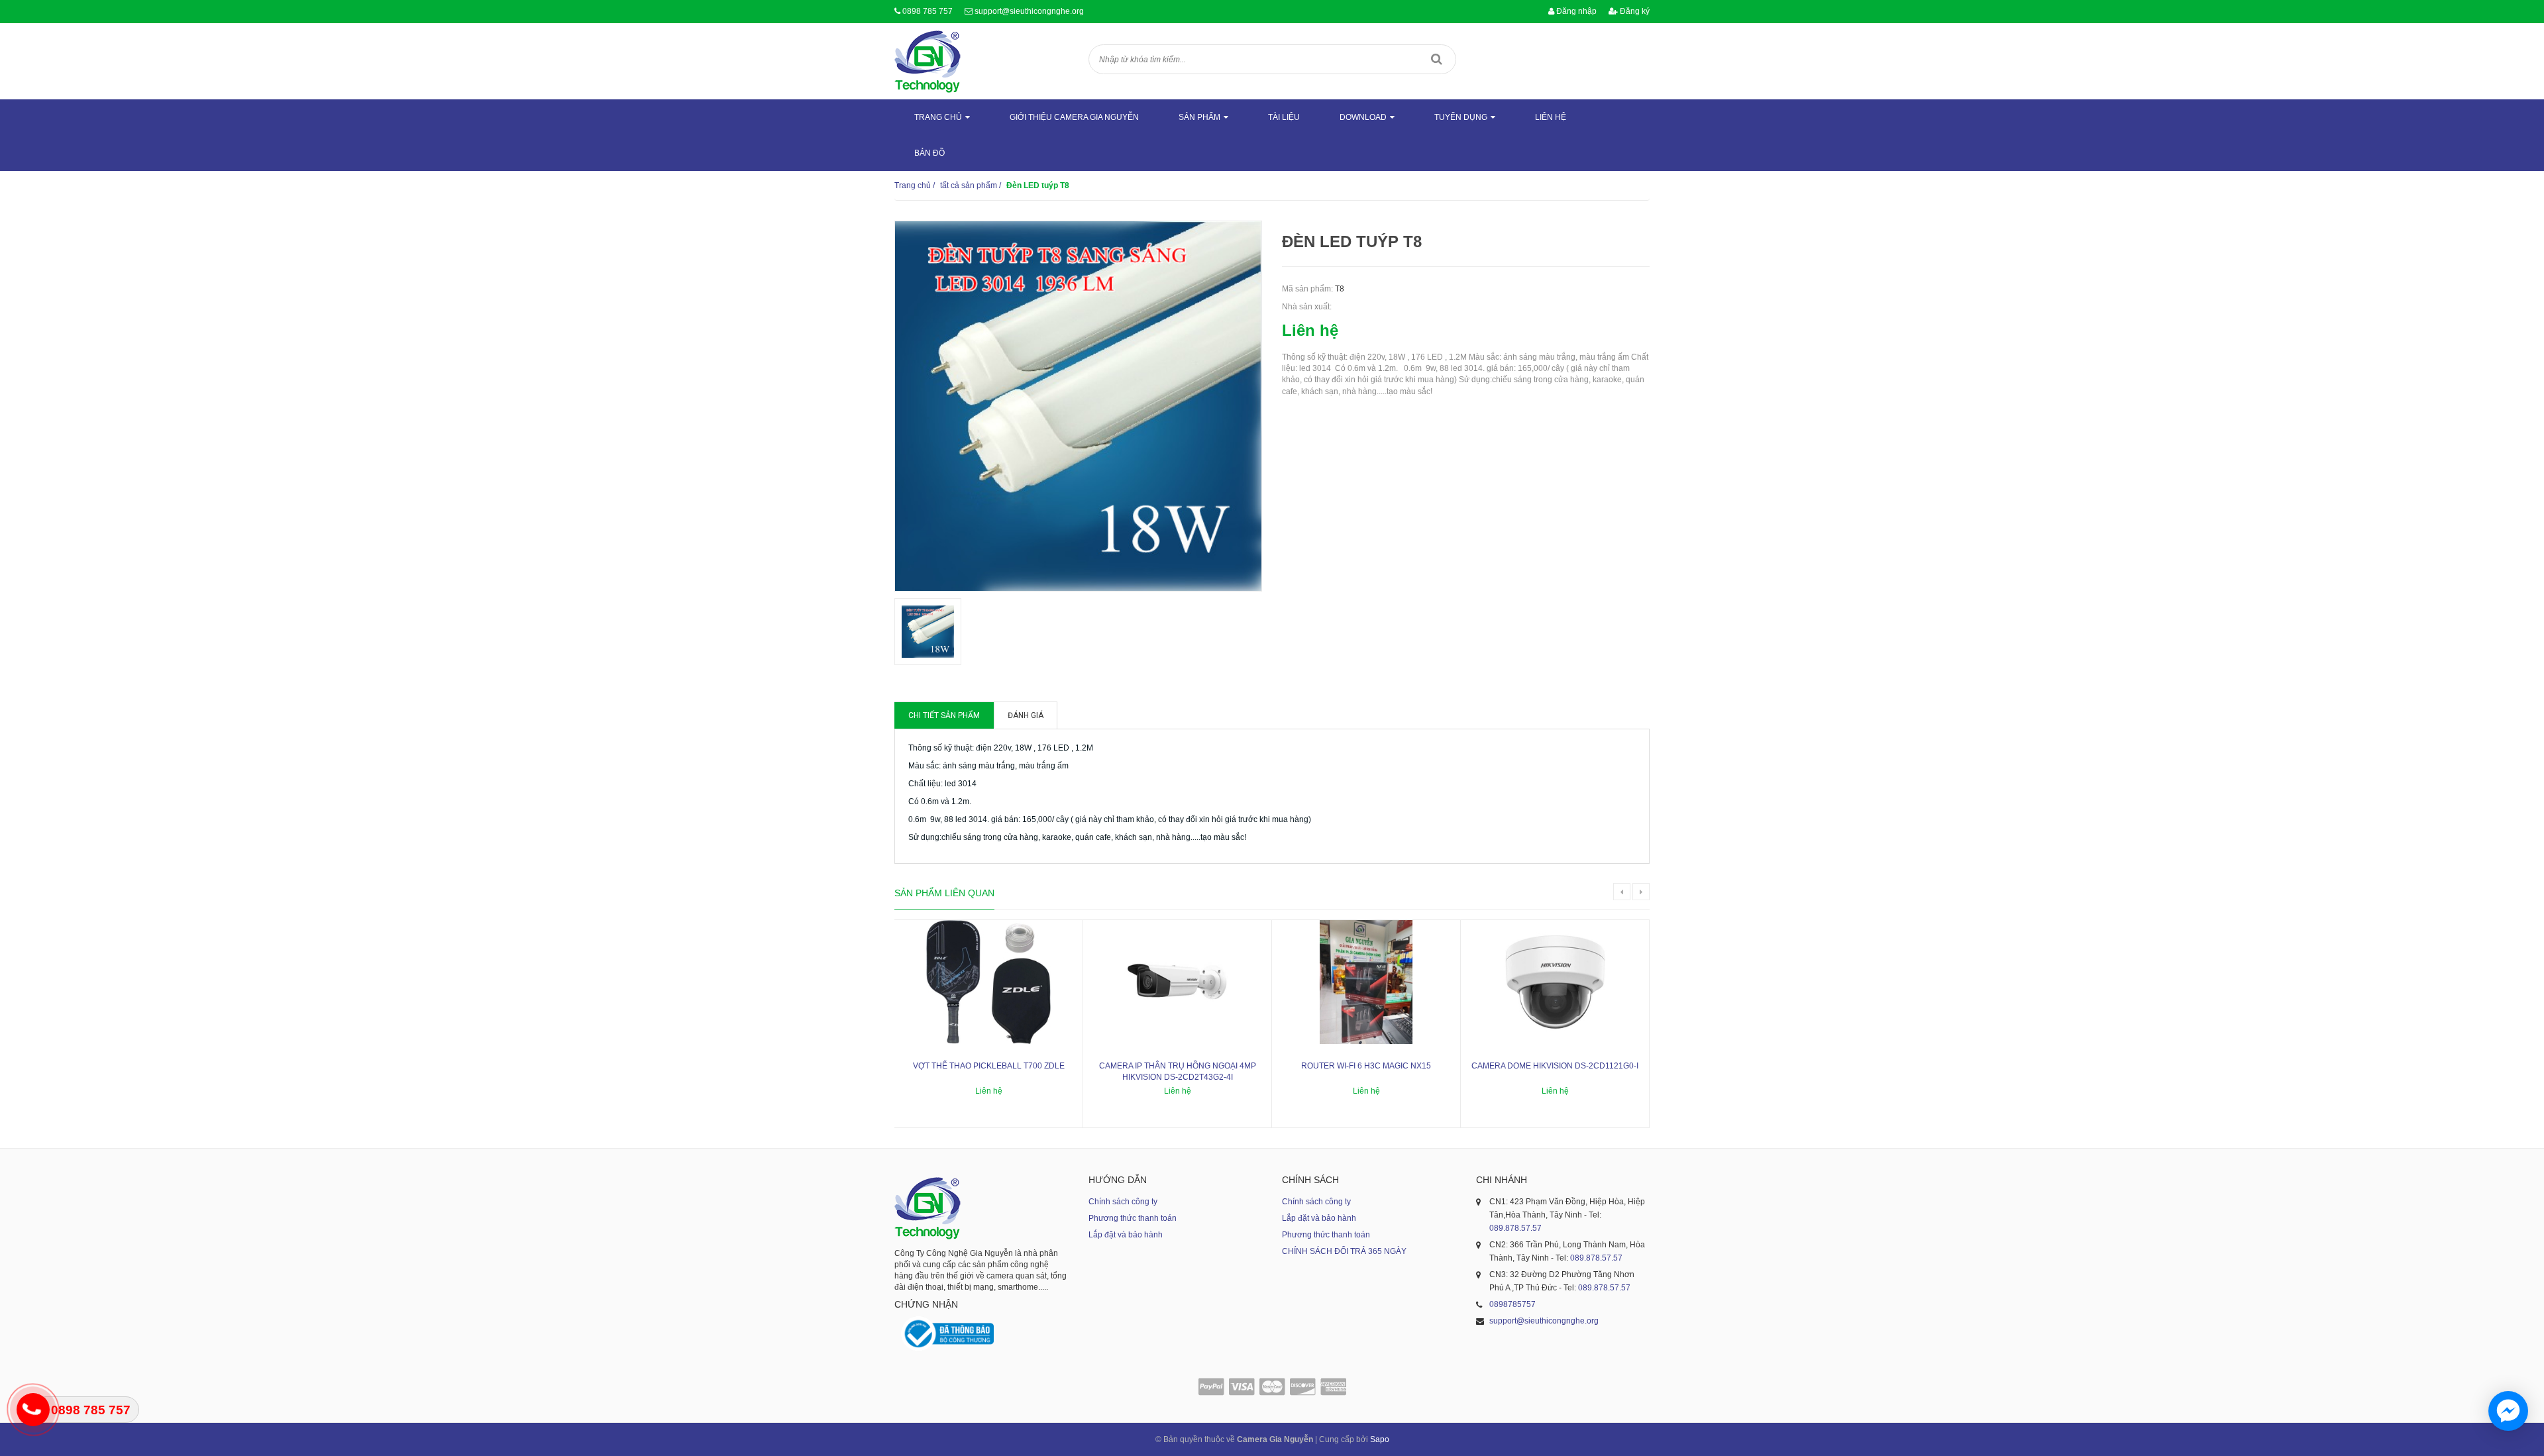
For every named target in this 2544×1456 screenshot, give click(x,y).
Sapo (1380, 1439)
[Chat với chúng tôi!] (2508, 1411)
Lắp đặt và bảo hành (1126, 1235)
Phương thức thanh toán (1133, 1218)
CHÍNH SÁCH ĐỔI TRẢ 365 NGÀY (1344, 1251)
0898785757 (1512, 1304)
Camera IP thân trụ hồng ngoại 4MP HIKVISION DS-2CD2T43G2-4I (1178, 1071)
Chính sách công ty (1123, 1202)
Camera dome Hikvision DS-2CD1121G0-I (1555, 1066)
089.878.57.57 (1515, 1228)
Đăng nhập (1575, 11)
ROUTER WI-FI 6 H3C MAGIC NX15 (1366, 1066)
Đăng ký (1634, 11)
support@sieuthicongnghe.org (1029, 11)
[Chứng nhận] (947, 1334)
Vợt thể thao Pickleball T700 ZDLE (989, 1066)
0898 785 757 (927, 11)
